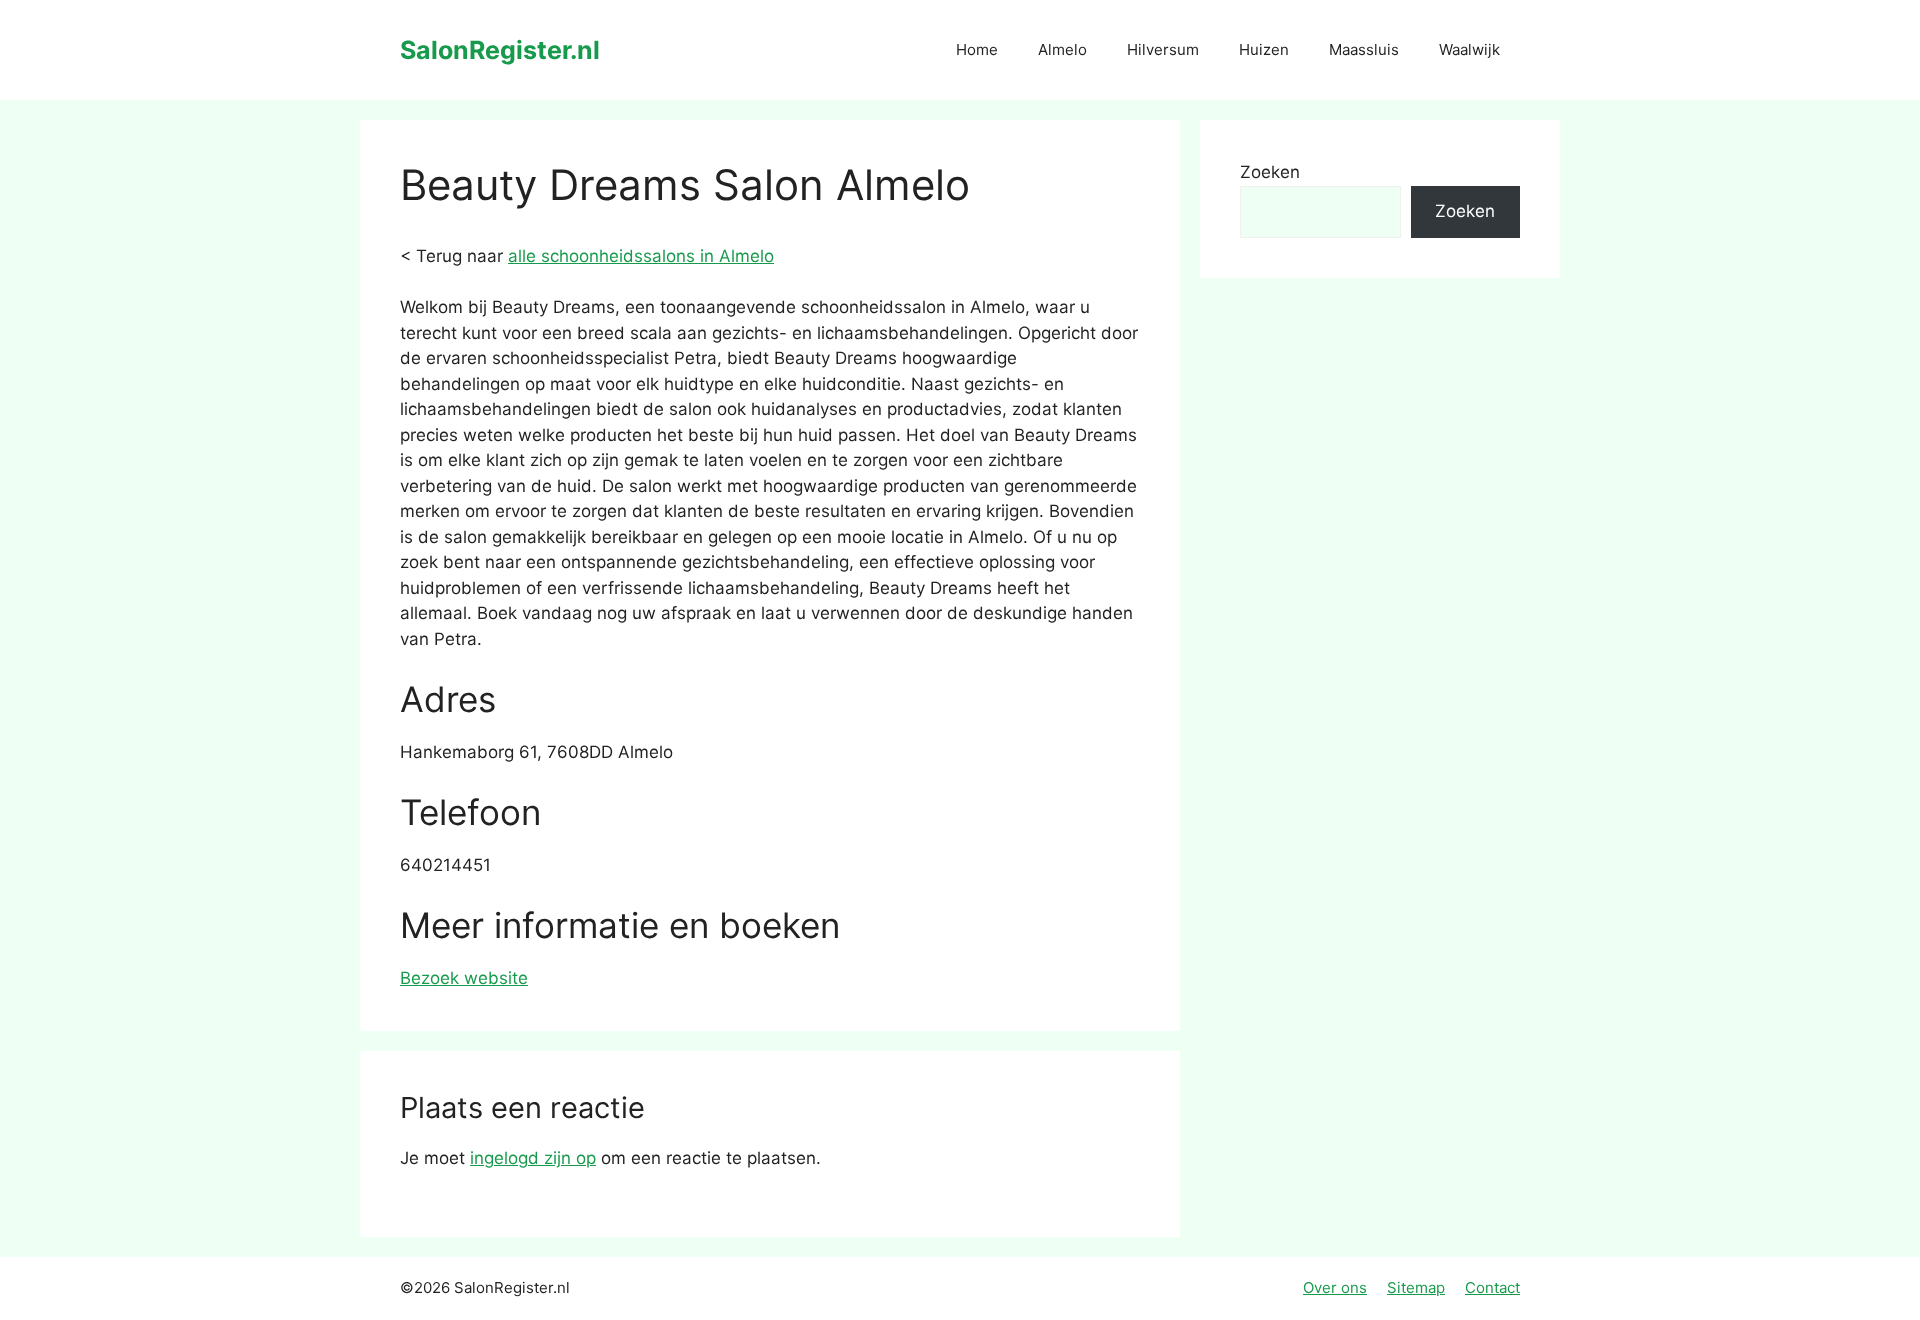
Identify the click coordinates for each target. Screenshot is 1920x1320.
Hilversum (1163, 49)
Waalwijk (1469, 49)
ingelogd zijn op (533, 1158)
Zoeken (1270, 172)
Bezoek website (464, 978)
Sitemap (1416, 1287)
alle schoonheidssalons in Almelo (641, 256)
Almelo (1062, 49)
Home (977, 49)
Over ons (1335, 1287)
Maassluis (1364, 49)
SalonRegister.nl (500, 50)
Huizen (1264, 49)
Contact (1492, 1287)
